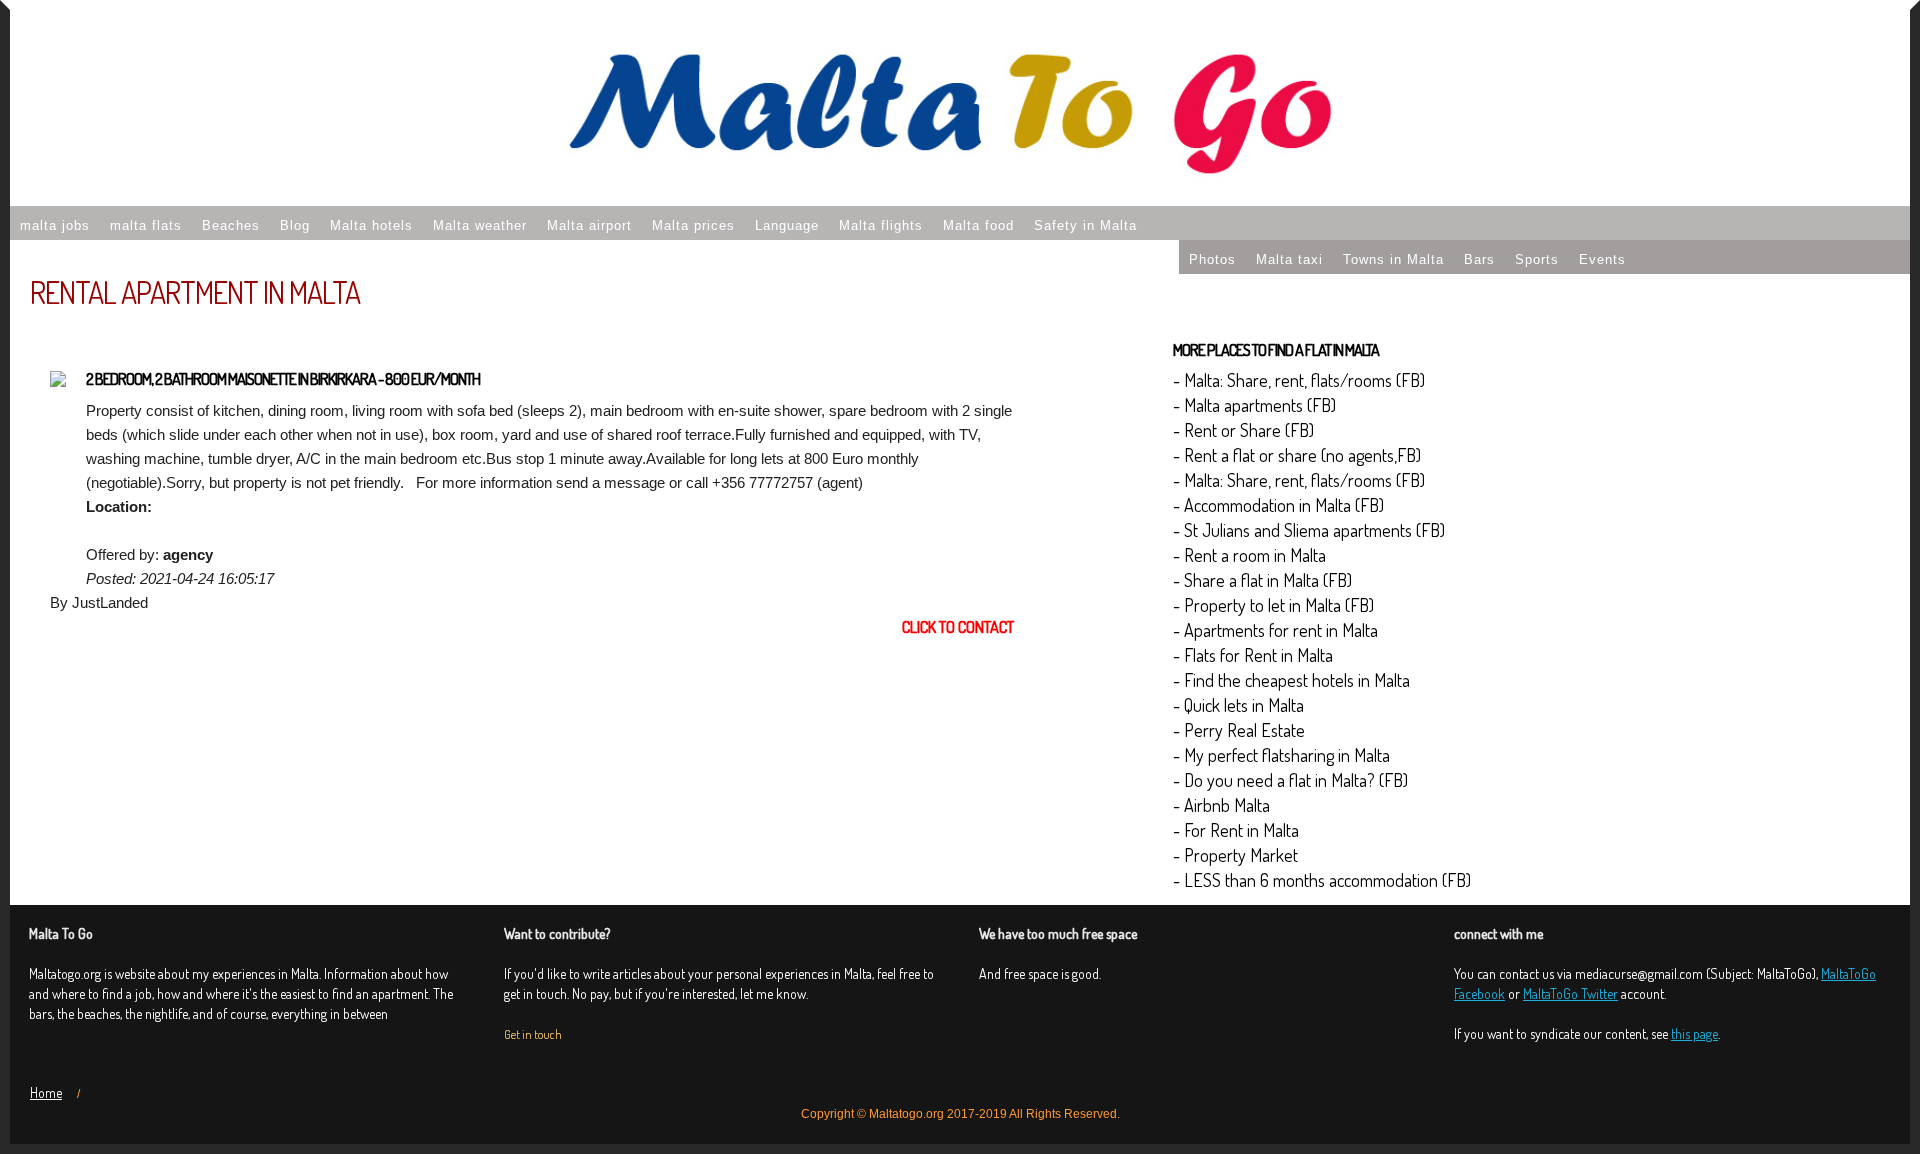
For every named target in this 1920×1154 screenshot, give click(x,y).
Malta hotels (371, 225)
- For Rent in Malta (1236, 830)
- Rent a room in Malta (1249, 555)
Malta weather (480, 225)
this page (1694, 1033)
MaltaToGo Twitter (1570, 993)
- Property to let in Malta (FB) (1273, 605)
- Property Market (1235, 855)
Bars (1479, 259)
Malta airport (589, 225)
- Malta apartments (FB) (1254, 405)
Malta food (978, 225)
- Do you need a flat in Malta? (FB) (1290, 780)
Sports (1537, 259)
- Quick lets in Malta (1238, 705)
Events (1602, 259)
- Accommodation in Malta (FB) (1278, 505)
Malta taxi (1289, 259)
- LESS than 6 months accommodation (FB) (1322, 880)
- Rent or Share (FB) (1243, 430)
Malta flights (881, 225)
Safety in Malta (1085, 225)
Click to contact (958, 627)
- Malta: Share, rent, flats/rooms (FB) (1299, 380)
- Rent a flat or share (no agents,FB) (1297, 455)
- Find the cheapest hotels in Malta (1291, 680)
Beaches (231, 225)
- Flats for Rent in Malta (1253, 655)
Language (787, 225)
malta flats (146, 225)
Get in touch (533, 1034)
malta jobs (55, 225)
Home (46, 1092)
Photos (1212, 259)
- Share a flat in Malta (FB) (1262, 580)
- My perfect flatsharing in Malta (1281, 755)
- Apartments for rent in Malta (1275, 630)
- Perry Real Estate (1239, 730)
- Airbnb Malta (1221, 805)
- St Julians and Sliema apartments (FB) (1309, 530)
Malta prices (693, 225)
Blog (295, 225)
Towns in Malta (1393, 259)
